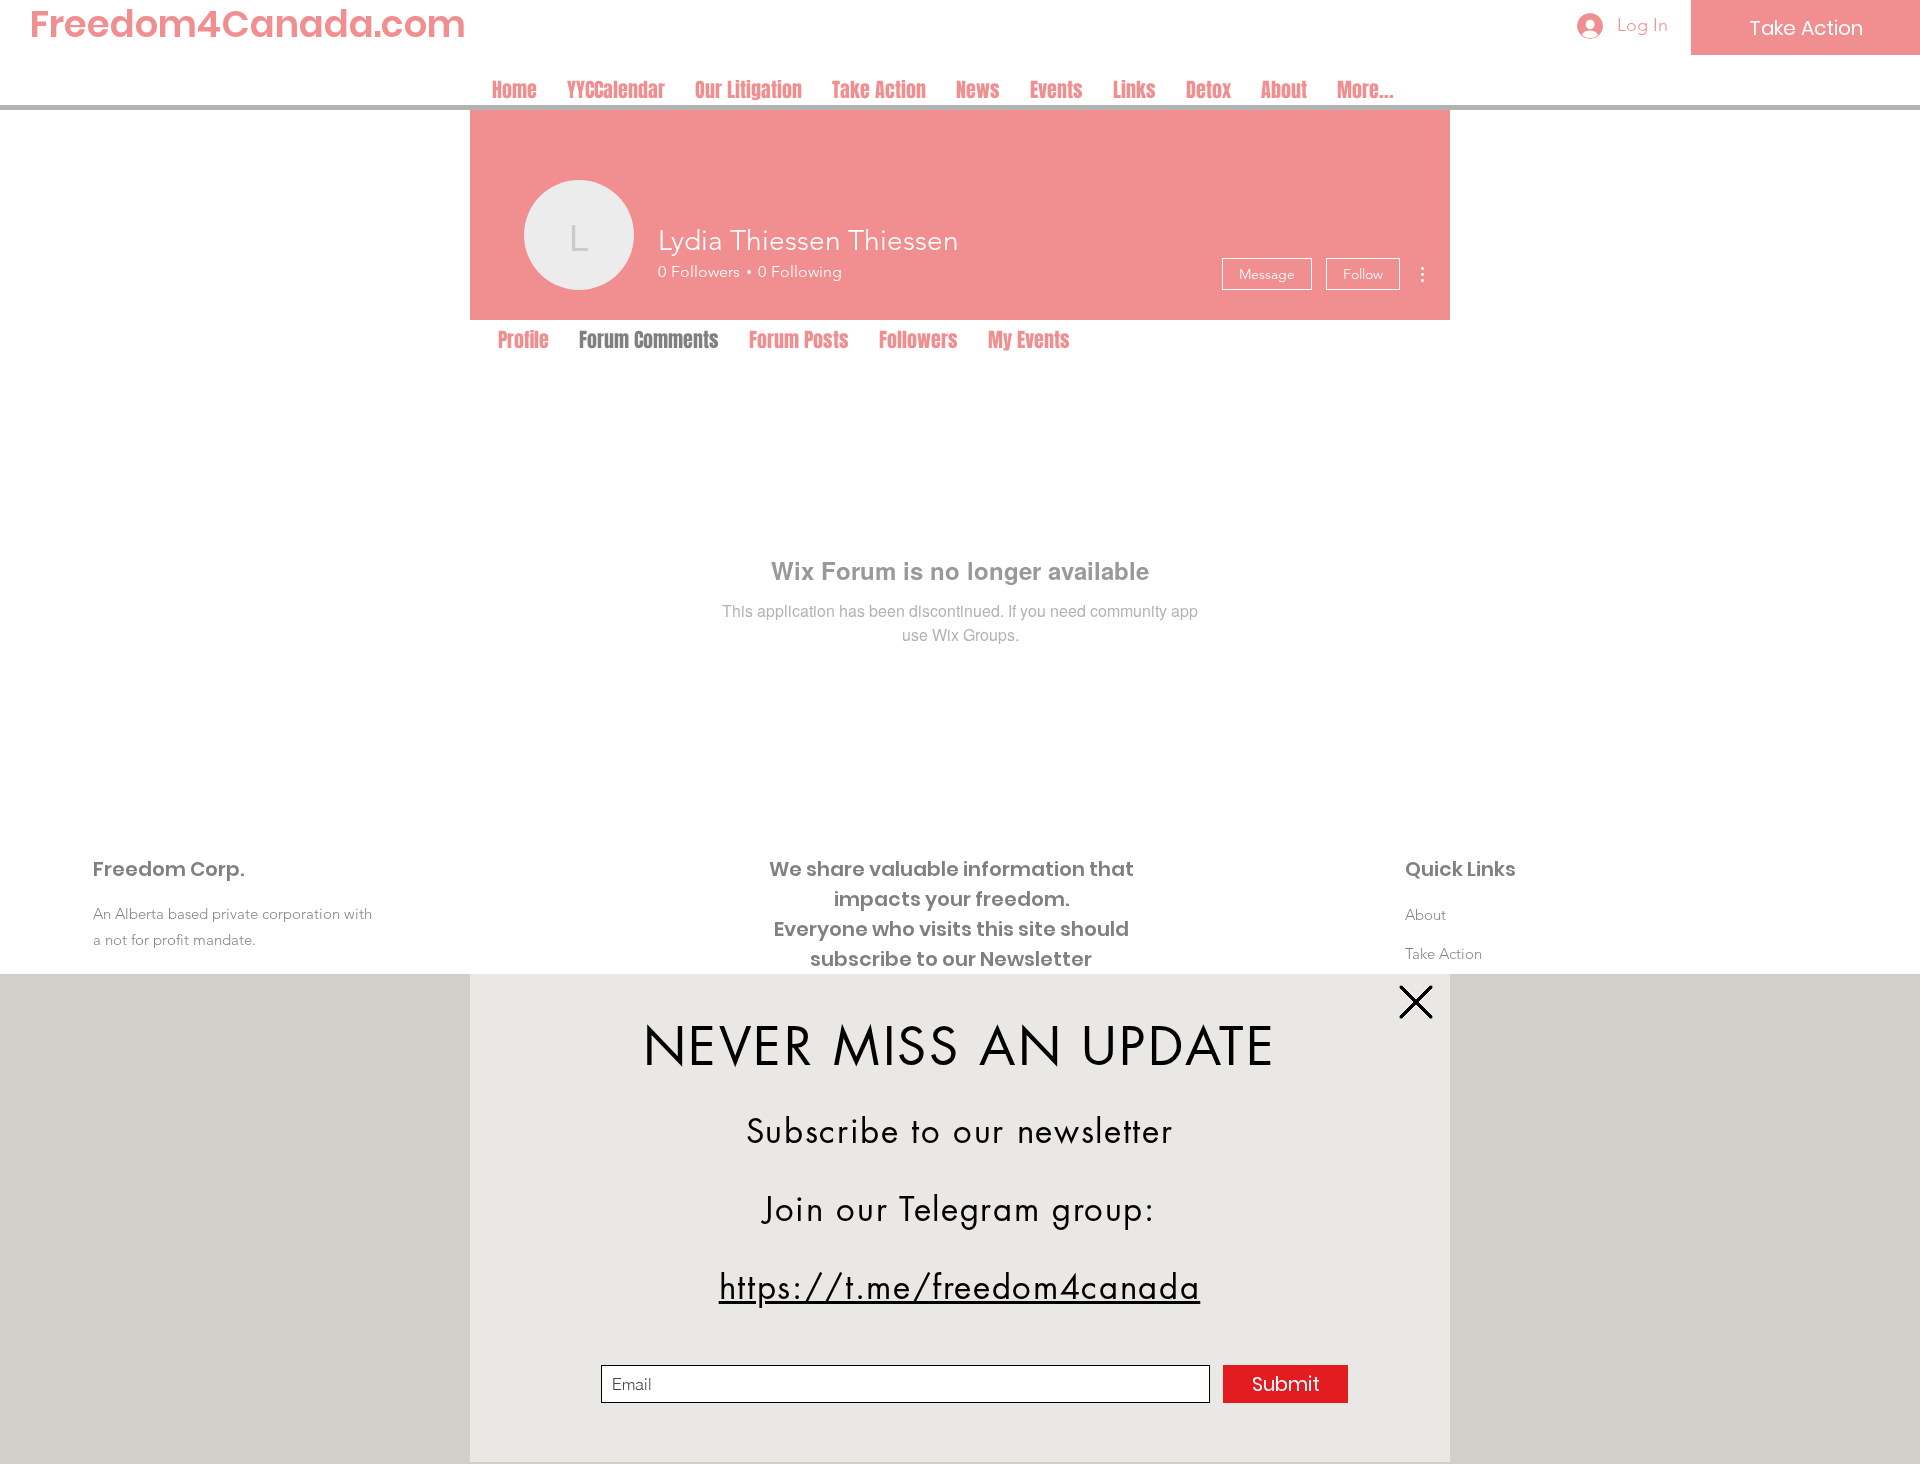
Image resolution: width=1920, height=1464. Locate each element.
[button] (1416, 1002)
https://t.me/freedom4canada (960, 1287)
